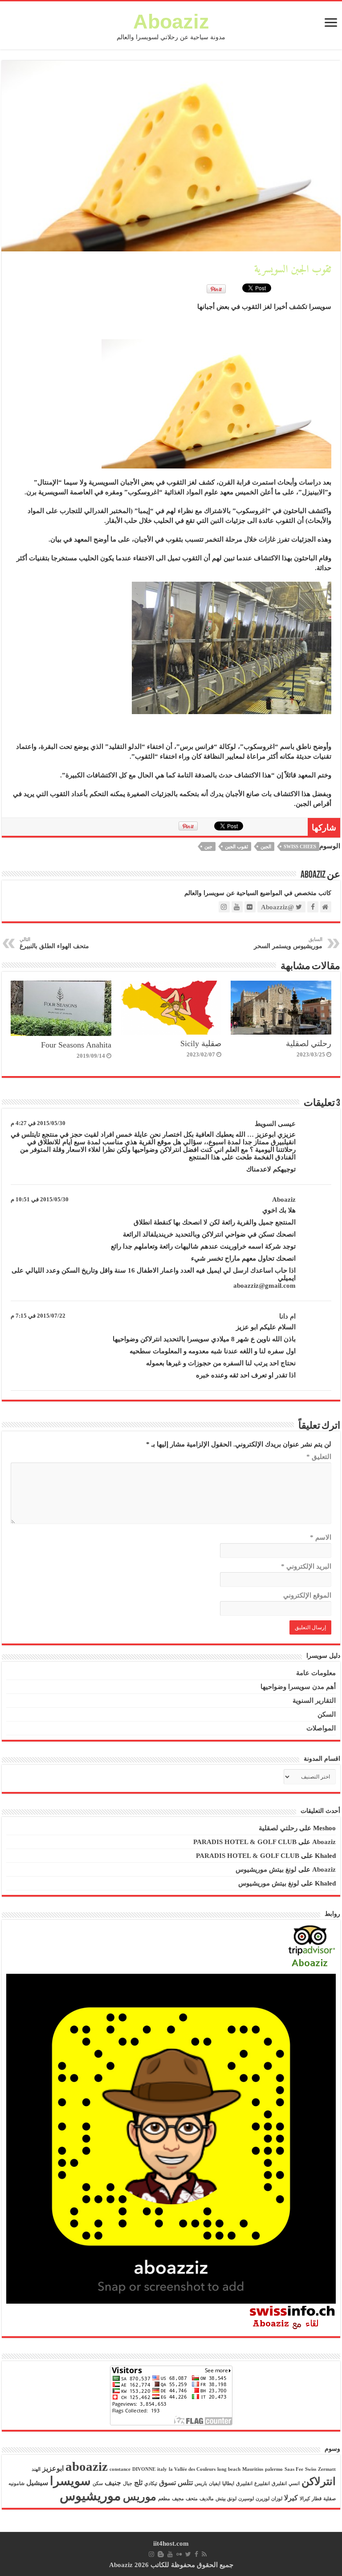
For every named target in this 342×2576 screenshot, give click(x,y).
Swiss (311, 2469)
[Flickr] (179, 2554)
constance (120, 2469)
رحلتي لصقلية (309, 1044)
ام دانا (287, 1316)
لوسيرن (246, 2499)
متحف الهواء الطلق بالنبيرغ (54, 943)
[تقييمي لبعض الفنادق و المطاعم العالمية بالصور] (311, 1947)
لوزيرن (263, 2499)
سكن (98, 2484)
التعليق (319, 1457)
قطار (317, 2499)
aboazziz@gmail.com (265, 1286)
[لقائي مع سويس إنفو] (293, 2317)
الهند (36, 2469)
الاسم (321, 1537)
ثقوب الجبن (236, 846)
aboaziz (87, 2466)
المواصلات (321, 1728)
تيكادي (151, 2484)
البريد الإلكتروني (306, 1566)
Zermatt (327, 2469)
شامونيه (16, 2484)
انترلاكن (319, 2482)
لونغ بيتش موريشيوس (266, 1869)
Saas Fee (294, 2469)
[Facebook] (196, 2554)
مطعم (164, 2499)
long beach (229, 2469)
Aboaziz (171, 22)
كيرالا (305, 2499)
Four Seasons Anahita (76, 1045)
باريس (201, 2484)
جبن (208, 846)
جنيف (113, 2483)
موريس (140, 2497)
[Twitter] (188, 2554)
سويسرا (70, 2481)
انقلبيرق (244, 2484)
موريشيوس (90, 2496)
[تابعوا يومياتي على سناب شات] (171, 2138)
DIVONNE (144, 2469)
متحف (192, 2499)
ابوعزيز (53, 2468)
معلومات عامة (316, 1673)
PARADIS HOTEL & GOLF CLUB (245, 1842)
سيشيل (37, 2483)
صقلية (330, 2499)
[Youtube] (170, 2554)
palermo (274, 2469)
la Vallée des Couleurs (192, 2469)
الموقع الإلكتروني (307, 1595)
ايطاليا (228, 2484)
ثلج (138, 2483)
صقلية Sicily (201, 1044)
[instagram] (151, 2554)
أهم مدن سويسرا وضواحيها (298, 1687)
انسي (294, 2484)
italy (162, 2469)
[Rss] (204, 2554)
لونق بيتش (226, 2499)
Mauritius (253, 2469)
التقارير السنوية (314, 1701)
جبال (128, 2484)
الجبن (266, 846)
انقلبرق (279, 2484)
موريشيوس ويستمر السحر (288, 943)
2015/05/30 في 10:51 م (40, 1200)
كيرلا (291, 2498)
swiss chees (300, 846)
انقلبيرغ (262, 2484)
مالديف (207, 2499)
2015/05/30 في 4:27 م (38, 1123)
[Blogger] (161, 2554)
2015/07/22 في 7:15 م (38, 1316)
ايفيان (215, 2484)
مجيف (178, 2499)
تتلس (185, 2483)
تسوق (167, 2483)
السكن (327, 1714)
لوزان (277, 2499)
